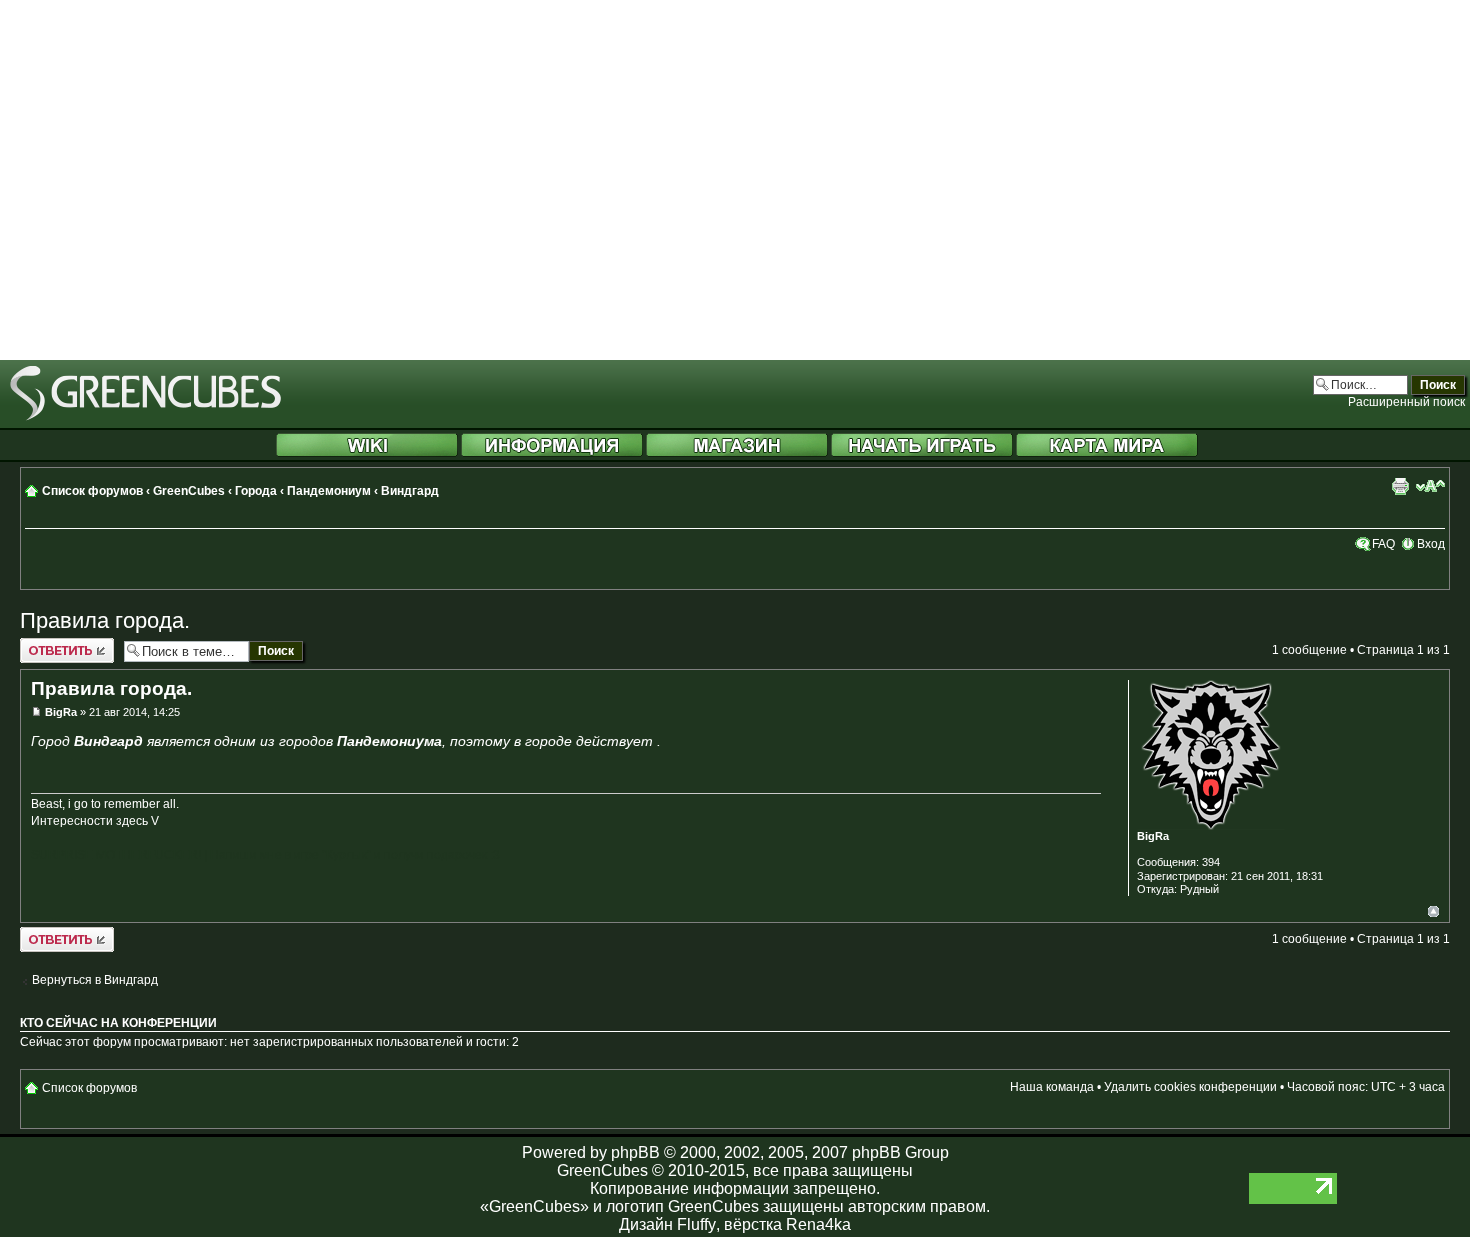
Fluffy (696, 1224)
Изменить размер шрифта (1430, 486)
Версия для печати (1400, 486)
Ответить (46, 645)
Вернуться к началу (1433, 911)
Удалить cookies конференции (1190, 1087)
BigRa (61, 712)
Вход (1431, 544)
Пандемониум (329, 491)
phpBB (635, 1152)
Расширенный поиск (1406, 402)
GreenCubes (189, 491)
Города (256, 491)
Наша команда (1052, 1087)
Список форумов (92, 491)
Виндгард (410, 491)
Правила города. (105, 620)
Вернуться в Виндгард (95, 980)
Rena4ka (818, 1224)
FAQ (1383, 544)
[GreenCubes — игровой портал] (145, 417)
